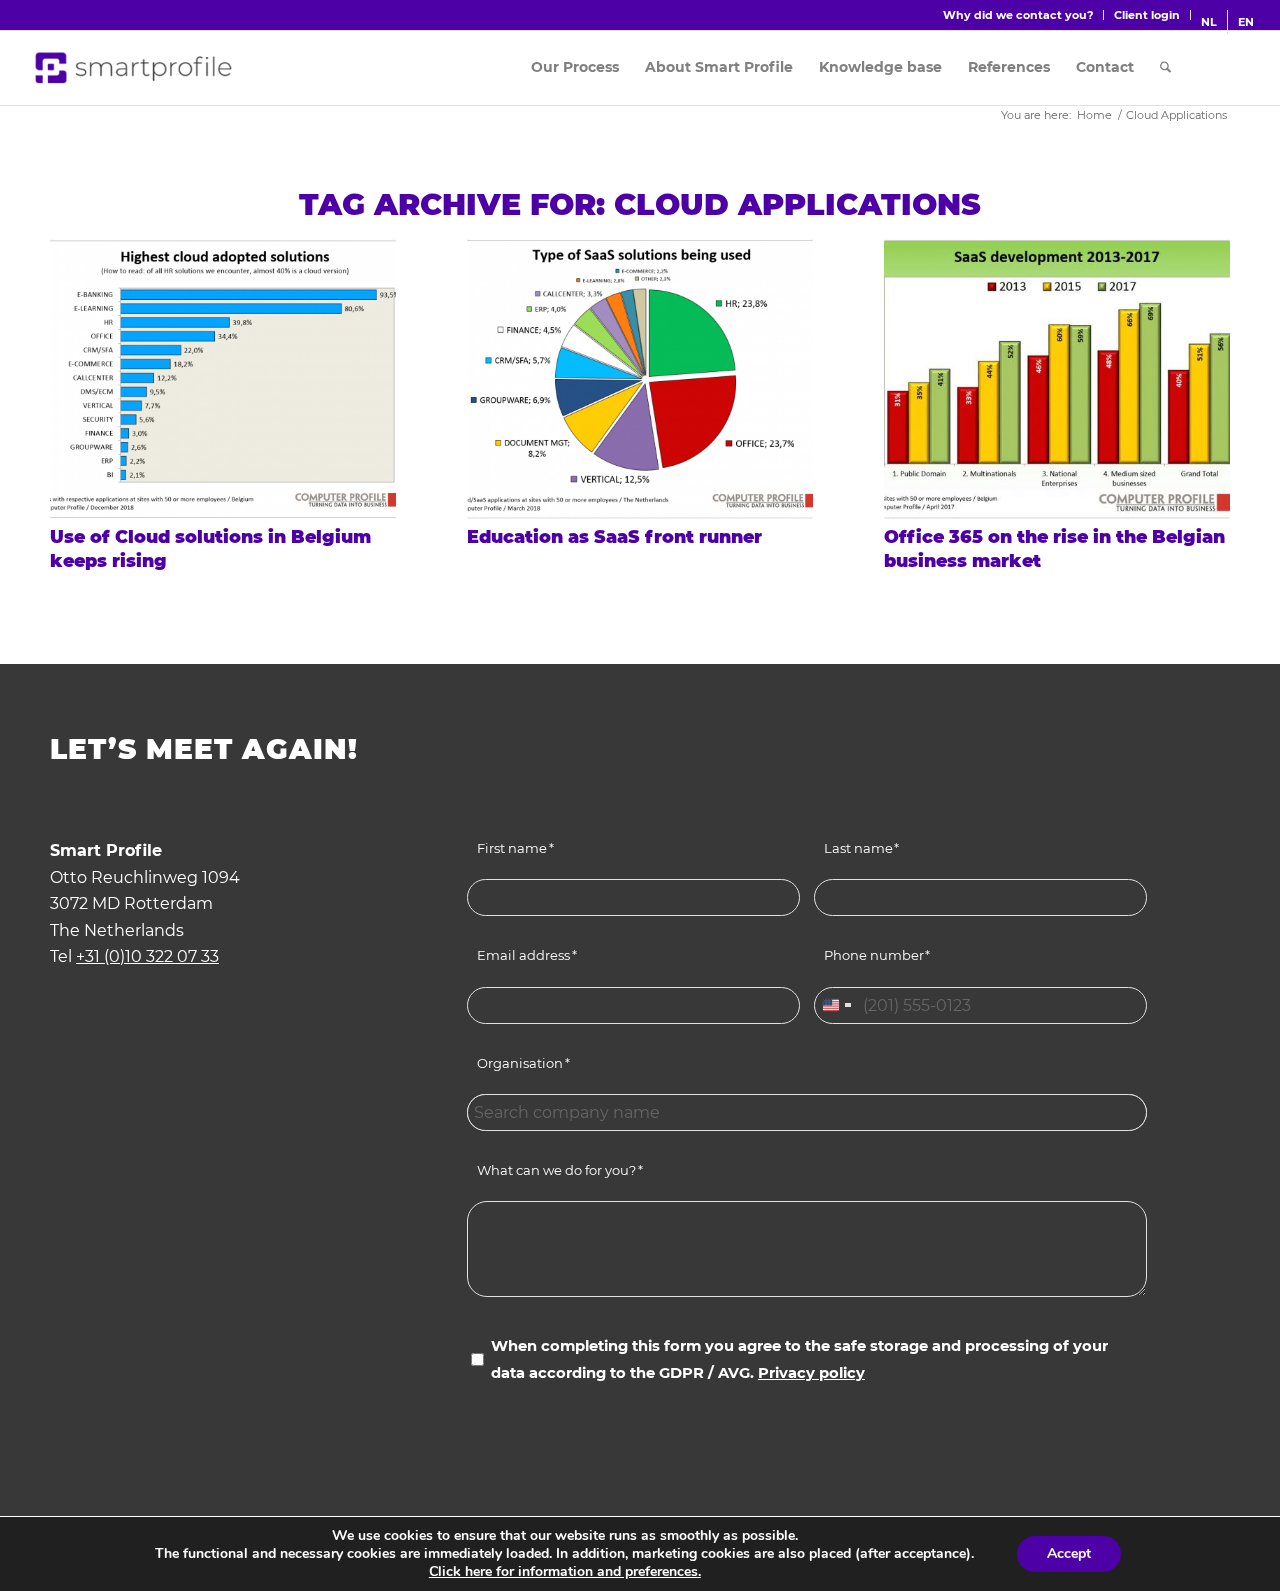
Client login (1147, 15)
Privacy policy (811, 1373)
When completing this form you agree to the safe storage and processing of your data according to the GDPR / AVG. (799, 1359)
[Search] (1165, 67)
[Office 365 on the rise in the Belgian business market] (1057, 379)
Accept (1069, 1553)
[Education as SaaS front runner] (640, 379)
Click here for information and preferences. (565, 1572)
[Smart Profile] (135, 67)
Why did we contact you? (1018, 15)
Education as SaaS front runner (614, 536)
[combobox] (836, 1005)
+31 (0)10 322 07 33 (147, 956)
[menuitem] (1018, 15)
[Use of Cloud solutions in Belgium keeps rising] (223, 379)
